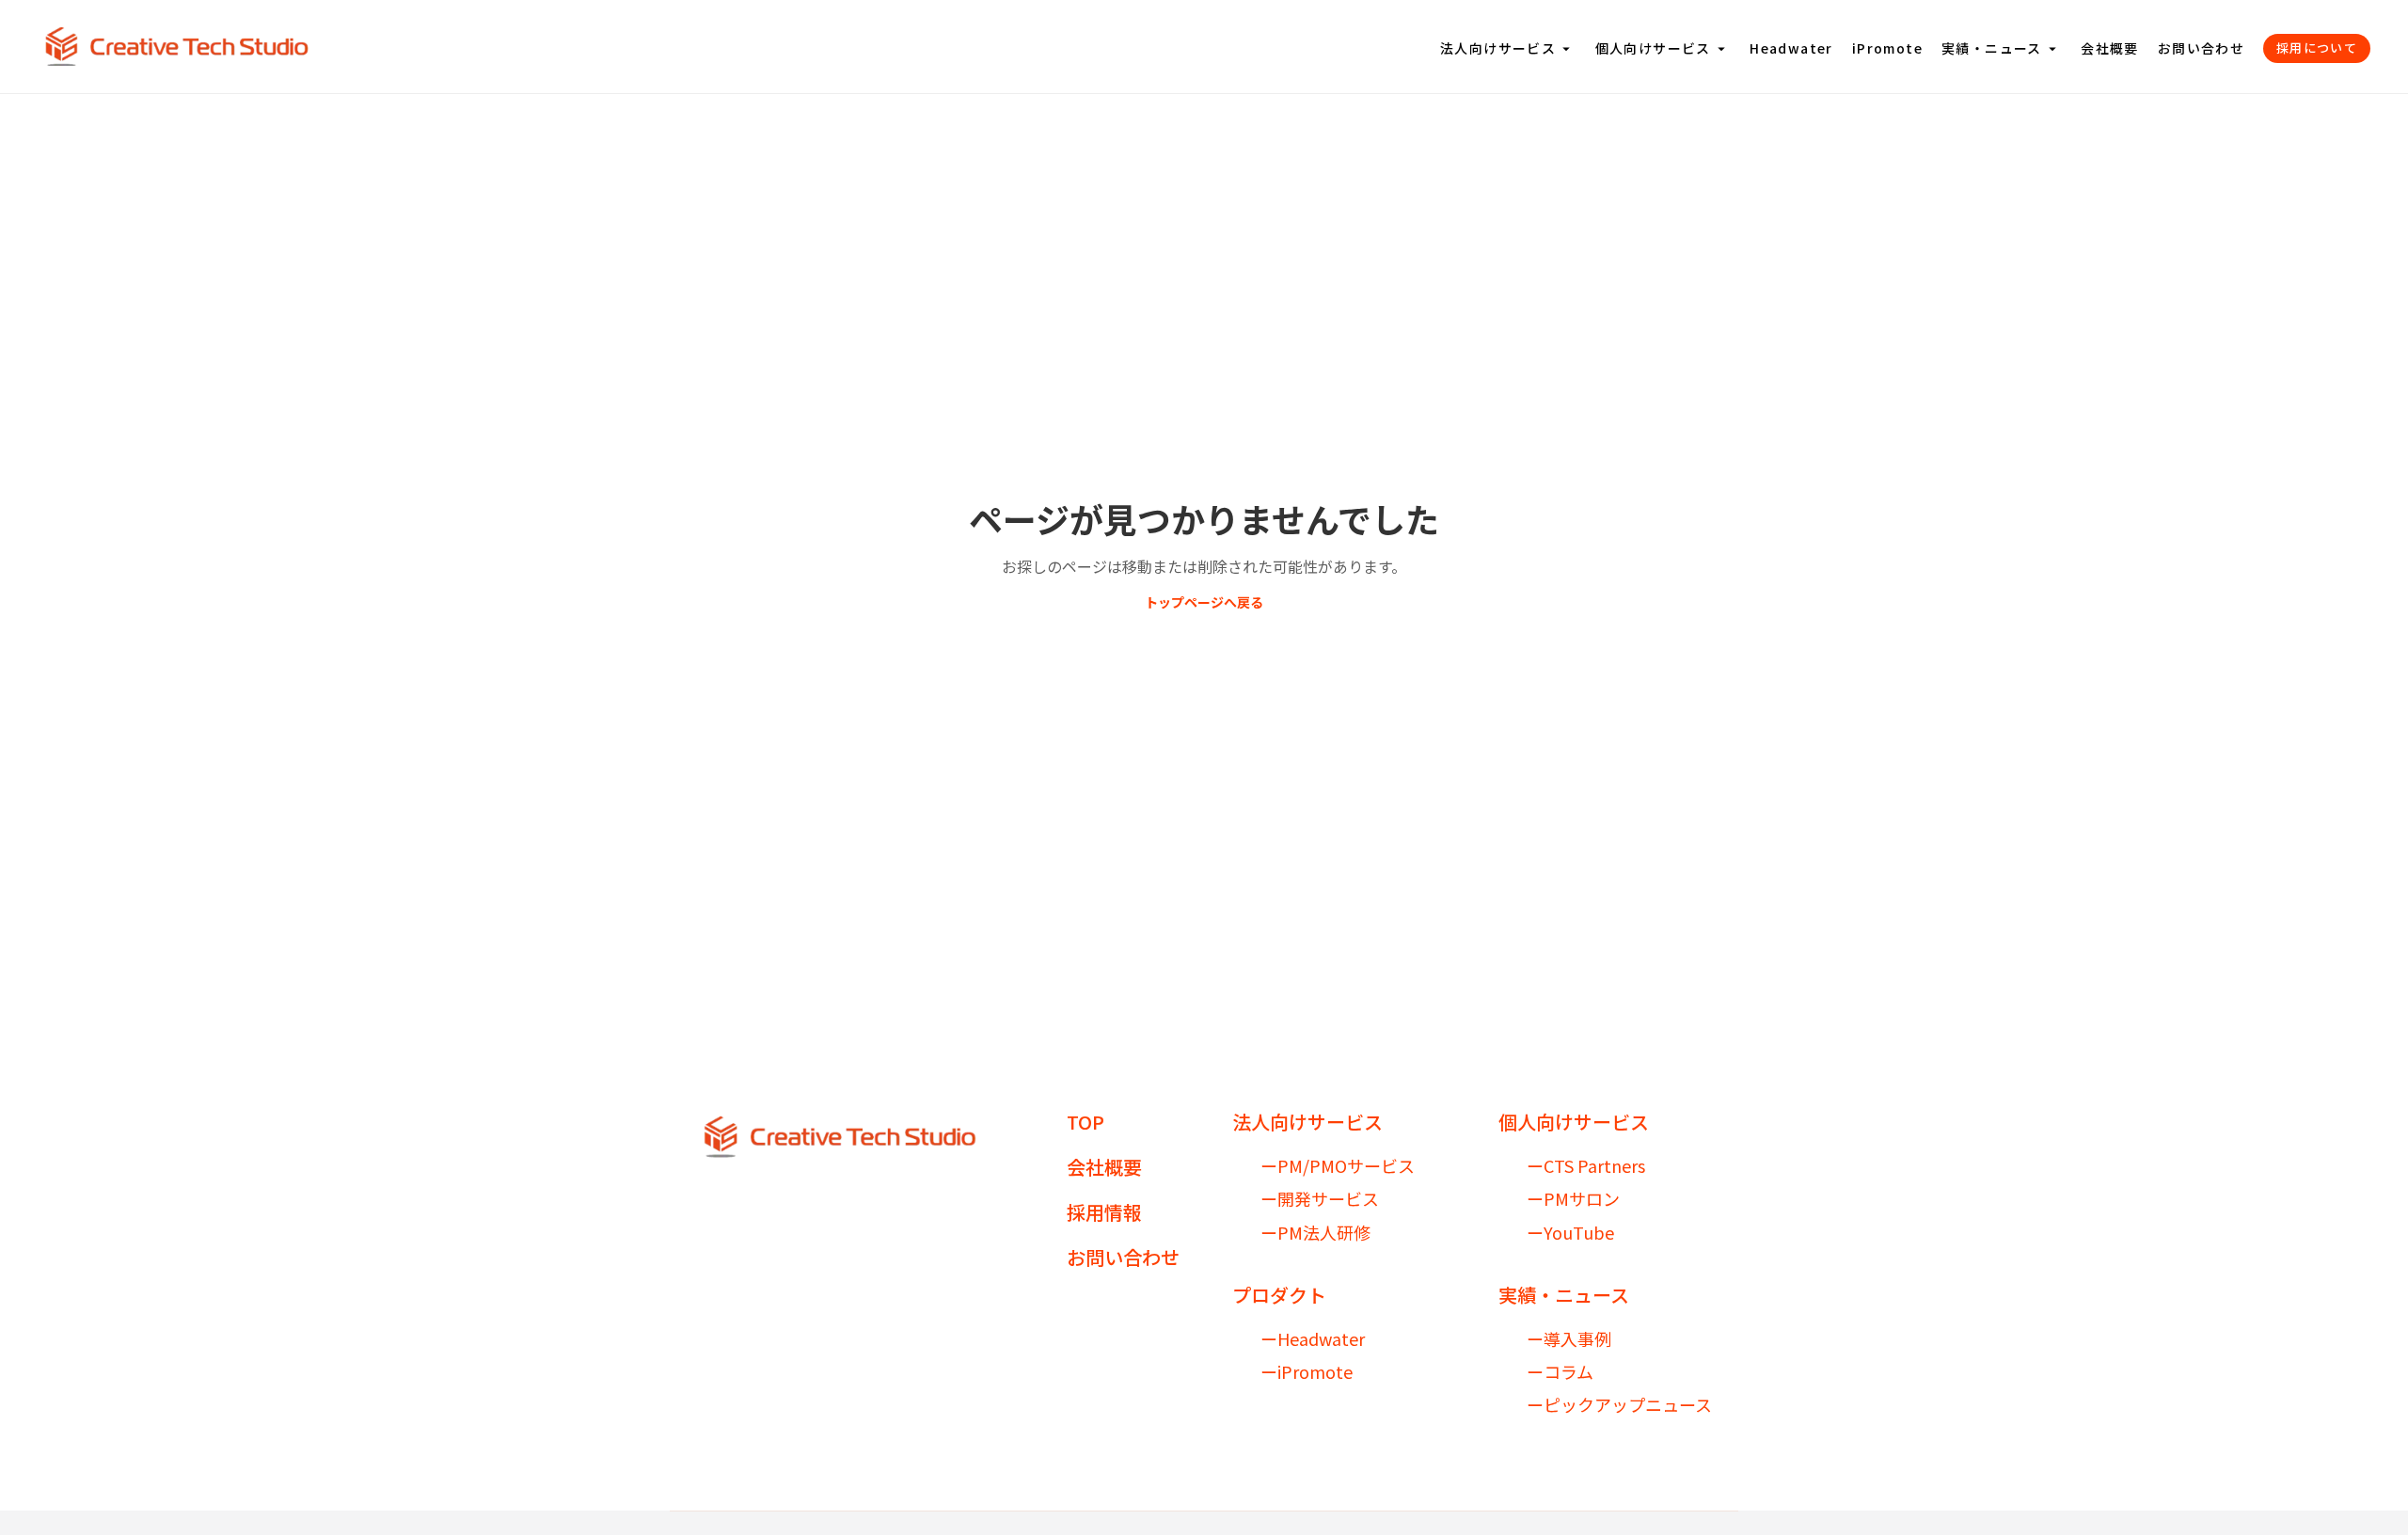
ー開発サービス (1320, 1199)
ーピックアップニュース (1619, 1405)
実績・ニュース (2002, 48)
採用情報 (1104, 1212)
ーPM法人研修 (1315, 1233)
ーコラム (1560, 1372)
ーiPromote (1307, 1372)
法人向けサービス (1508, 48)
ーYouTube (1570, 1233)
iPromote (1887, 48)
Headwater (1791, 48)
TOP (1085, 1122)
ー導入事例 (1569, 1339)
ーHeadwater (1313, 1339)
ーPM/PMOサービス (1338, 1166)
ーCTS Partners (1586, 1166)
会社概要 (2110, 48)
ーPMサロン (1573, 1199)
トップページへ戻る (1204, 602)
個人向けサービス (1663, 48)
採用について (2317, 47)
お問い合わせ (2201, 48)
